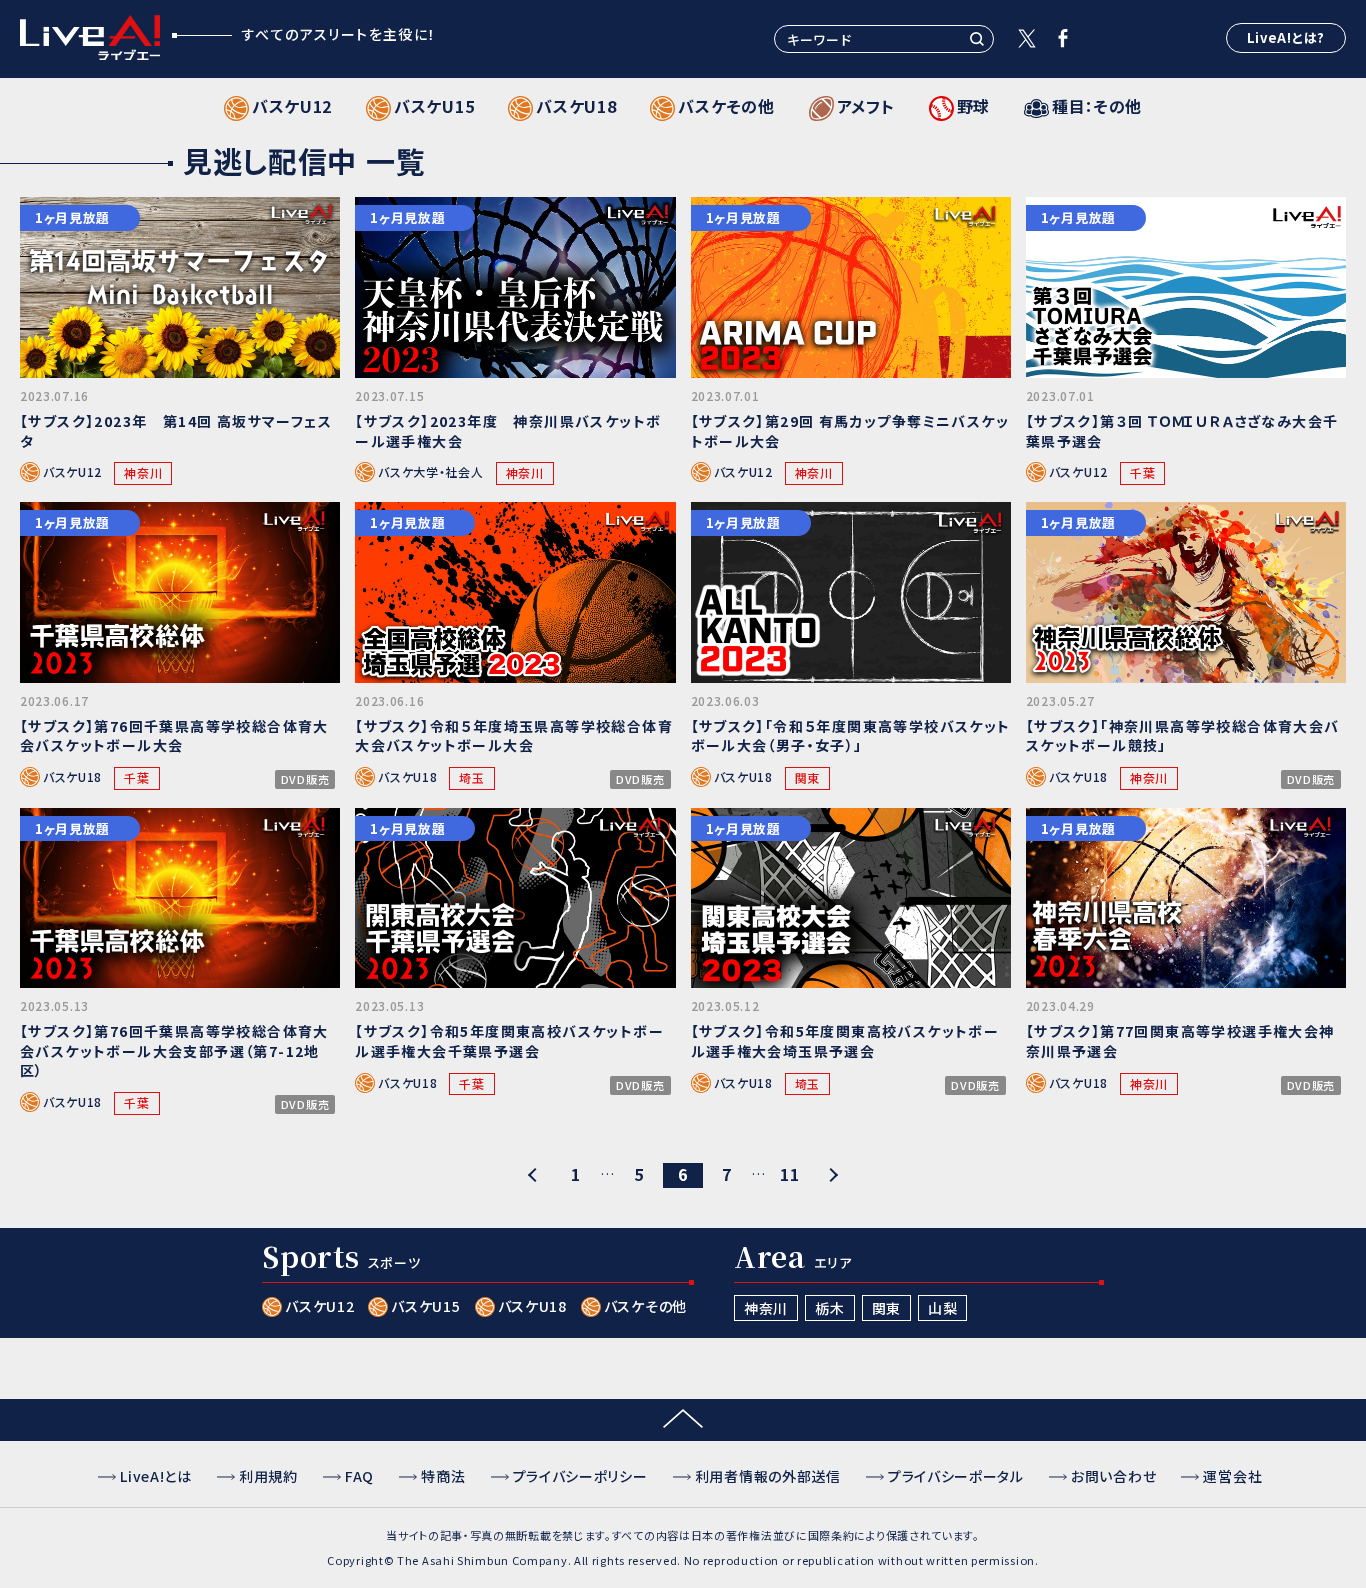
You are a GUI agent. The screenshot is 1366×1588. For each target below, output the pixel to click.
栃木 (829, 1308)
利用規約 (268, 1476)
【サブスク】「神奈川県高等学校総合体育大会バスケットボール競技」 (1183, 736)
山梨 (942, 1308)
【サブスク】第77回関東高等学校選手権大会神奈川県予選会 (1180, 1041)
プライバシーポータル (956, 1476)
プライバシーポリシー (580, 1476)
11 (789, 1174)
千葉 (1142, 472)
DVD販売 (305, 779)
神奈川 (143, 472)
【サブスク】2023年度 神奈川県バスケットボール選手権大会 (508, 431)
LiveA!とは (156, 1476)
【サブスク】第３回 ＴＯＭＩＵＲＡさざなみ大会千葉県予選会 (1182, 431)
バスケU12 (72, 472)
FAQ (359, 1476)
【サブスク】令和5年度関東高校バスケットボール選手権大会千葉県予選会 (509, 1041)
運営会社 (1232, 1476)
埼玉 (471, 777)
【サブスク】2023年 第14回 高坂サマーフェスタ (176, 431)
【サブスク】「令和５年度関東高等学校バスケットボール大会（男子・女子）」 (851, 736)
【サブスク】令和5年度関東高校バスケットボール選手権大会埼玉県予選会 (845, 1041)
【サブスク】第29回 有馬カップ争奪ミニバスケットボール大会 (850, 431)
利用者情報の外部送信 (768, 1476)
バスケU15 (425, 1306)
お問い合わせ (1113, 1476)
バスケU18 (72, 777)
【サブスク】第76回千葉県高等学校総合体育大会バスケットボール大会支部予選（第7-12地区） (174, 1050)
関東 (807, 777)
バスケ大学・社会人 (430, 472)
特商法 (443, 1476)
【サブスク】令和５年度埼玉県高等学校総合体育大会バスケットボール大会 (514, 736)
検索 (977, 39)
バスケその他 (645, 1306)
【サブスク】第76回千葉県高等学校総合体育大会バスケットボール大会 (174, 736)
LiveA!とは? (1286, 37)
